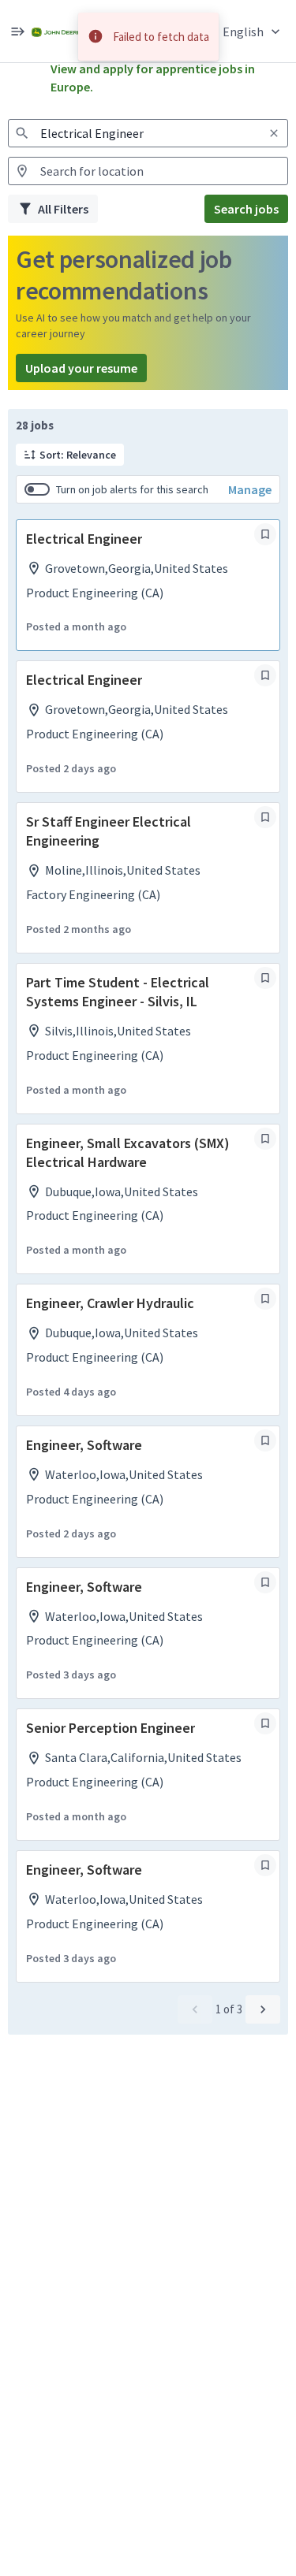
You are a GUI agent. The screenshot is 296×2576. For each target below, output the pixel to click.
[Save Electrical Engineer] (265, 534)
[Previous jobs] (195, 2009)
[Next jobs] (263, 2009)
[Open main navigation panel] (17, 31)
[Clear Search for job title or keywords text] (274, 133)
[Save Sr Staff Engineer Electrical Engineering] (265, 817)
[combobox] (148, 133)
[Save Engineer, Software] (265, 1440)
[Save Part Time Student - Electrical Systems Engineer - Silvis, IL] (265, 978)
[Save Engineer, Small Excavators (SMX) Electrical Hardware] (265, 1139)
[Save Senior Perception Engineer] (265, 1723)
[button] (253, 31)
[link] (56, 31)
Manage (250, 489)
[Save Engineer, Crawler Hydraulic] (265, 1299)
